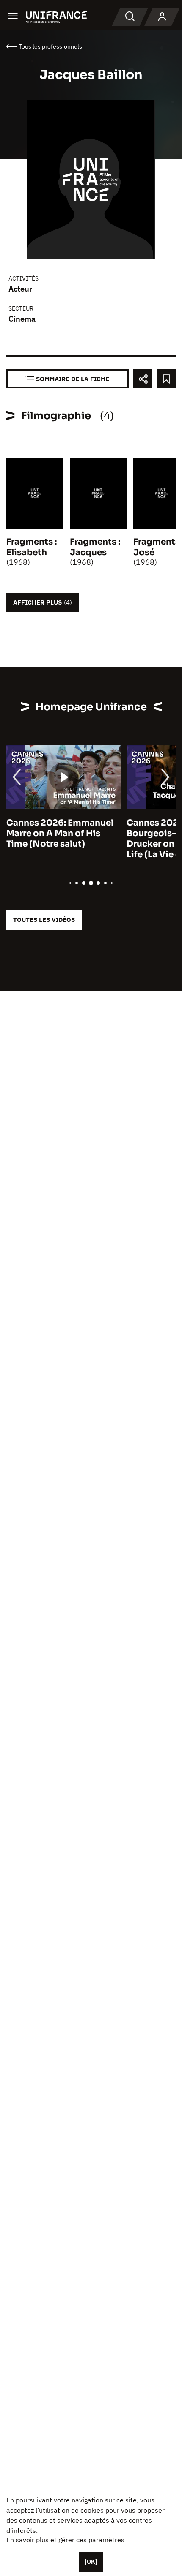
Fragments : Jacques (95, 547)
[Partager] (143, 379)
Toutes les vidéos (44, 920)
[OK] (91, 2562)
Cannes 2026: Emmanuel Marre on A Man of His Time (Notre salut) (60, 833)
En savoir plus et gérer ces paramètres (65, 2540)
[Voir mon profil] (162, 17)
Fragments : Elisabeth (32, 547)
